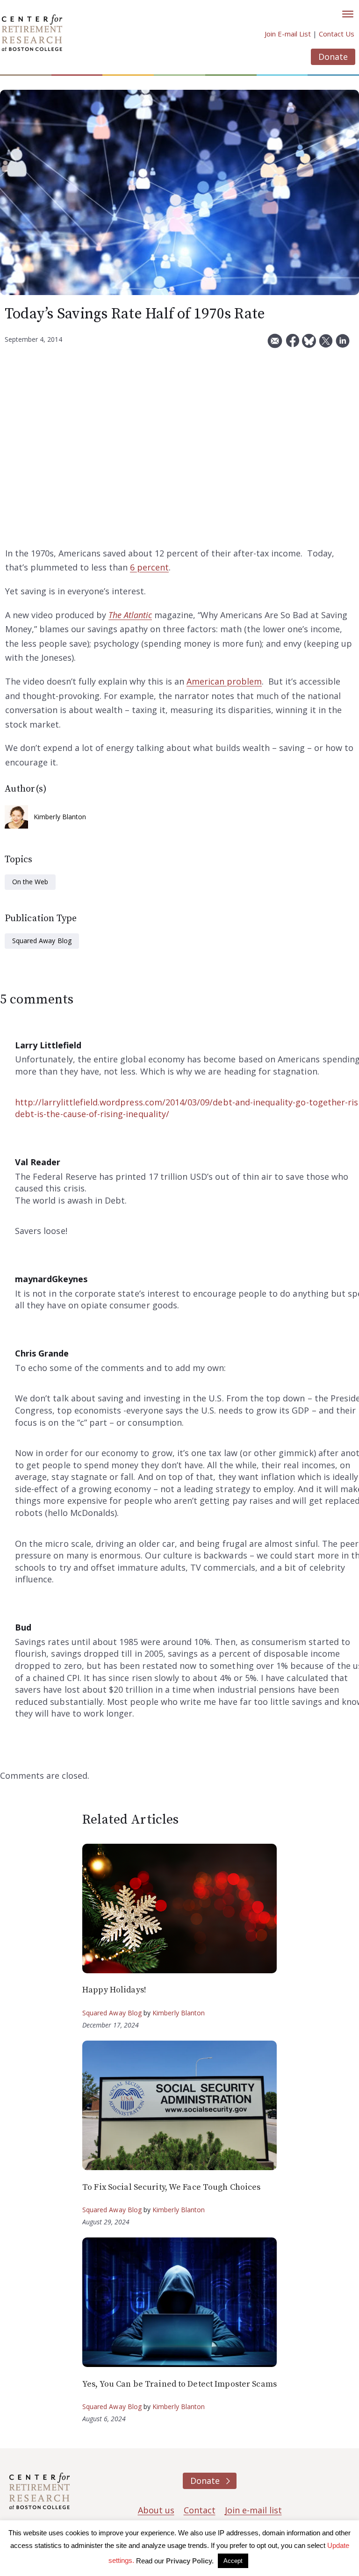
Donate (333, 57)
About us (156, 2510)
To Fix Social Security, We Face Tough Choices (171, 2187)
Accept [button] (233, 2561)
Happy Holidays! (114, 1990)
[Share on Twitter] (326, 344)
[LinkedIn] (343, 344)
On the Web (30, 882)
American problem (224, 681)
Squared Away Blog (42, 941)
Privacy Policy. (190, 2561)
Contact (200, 2510)
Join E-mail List (288, 34)
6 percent (149, 567)
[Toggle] (348, 14)
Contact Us (337, 34)
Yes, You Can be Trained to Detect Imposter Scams (179, 2384)
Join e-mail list (253, 2510)
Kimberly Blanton (60, 817)
